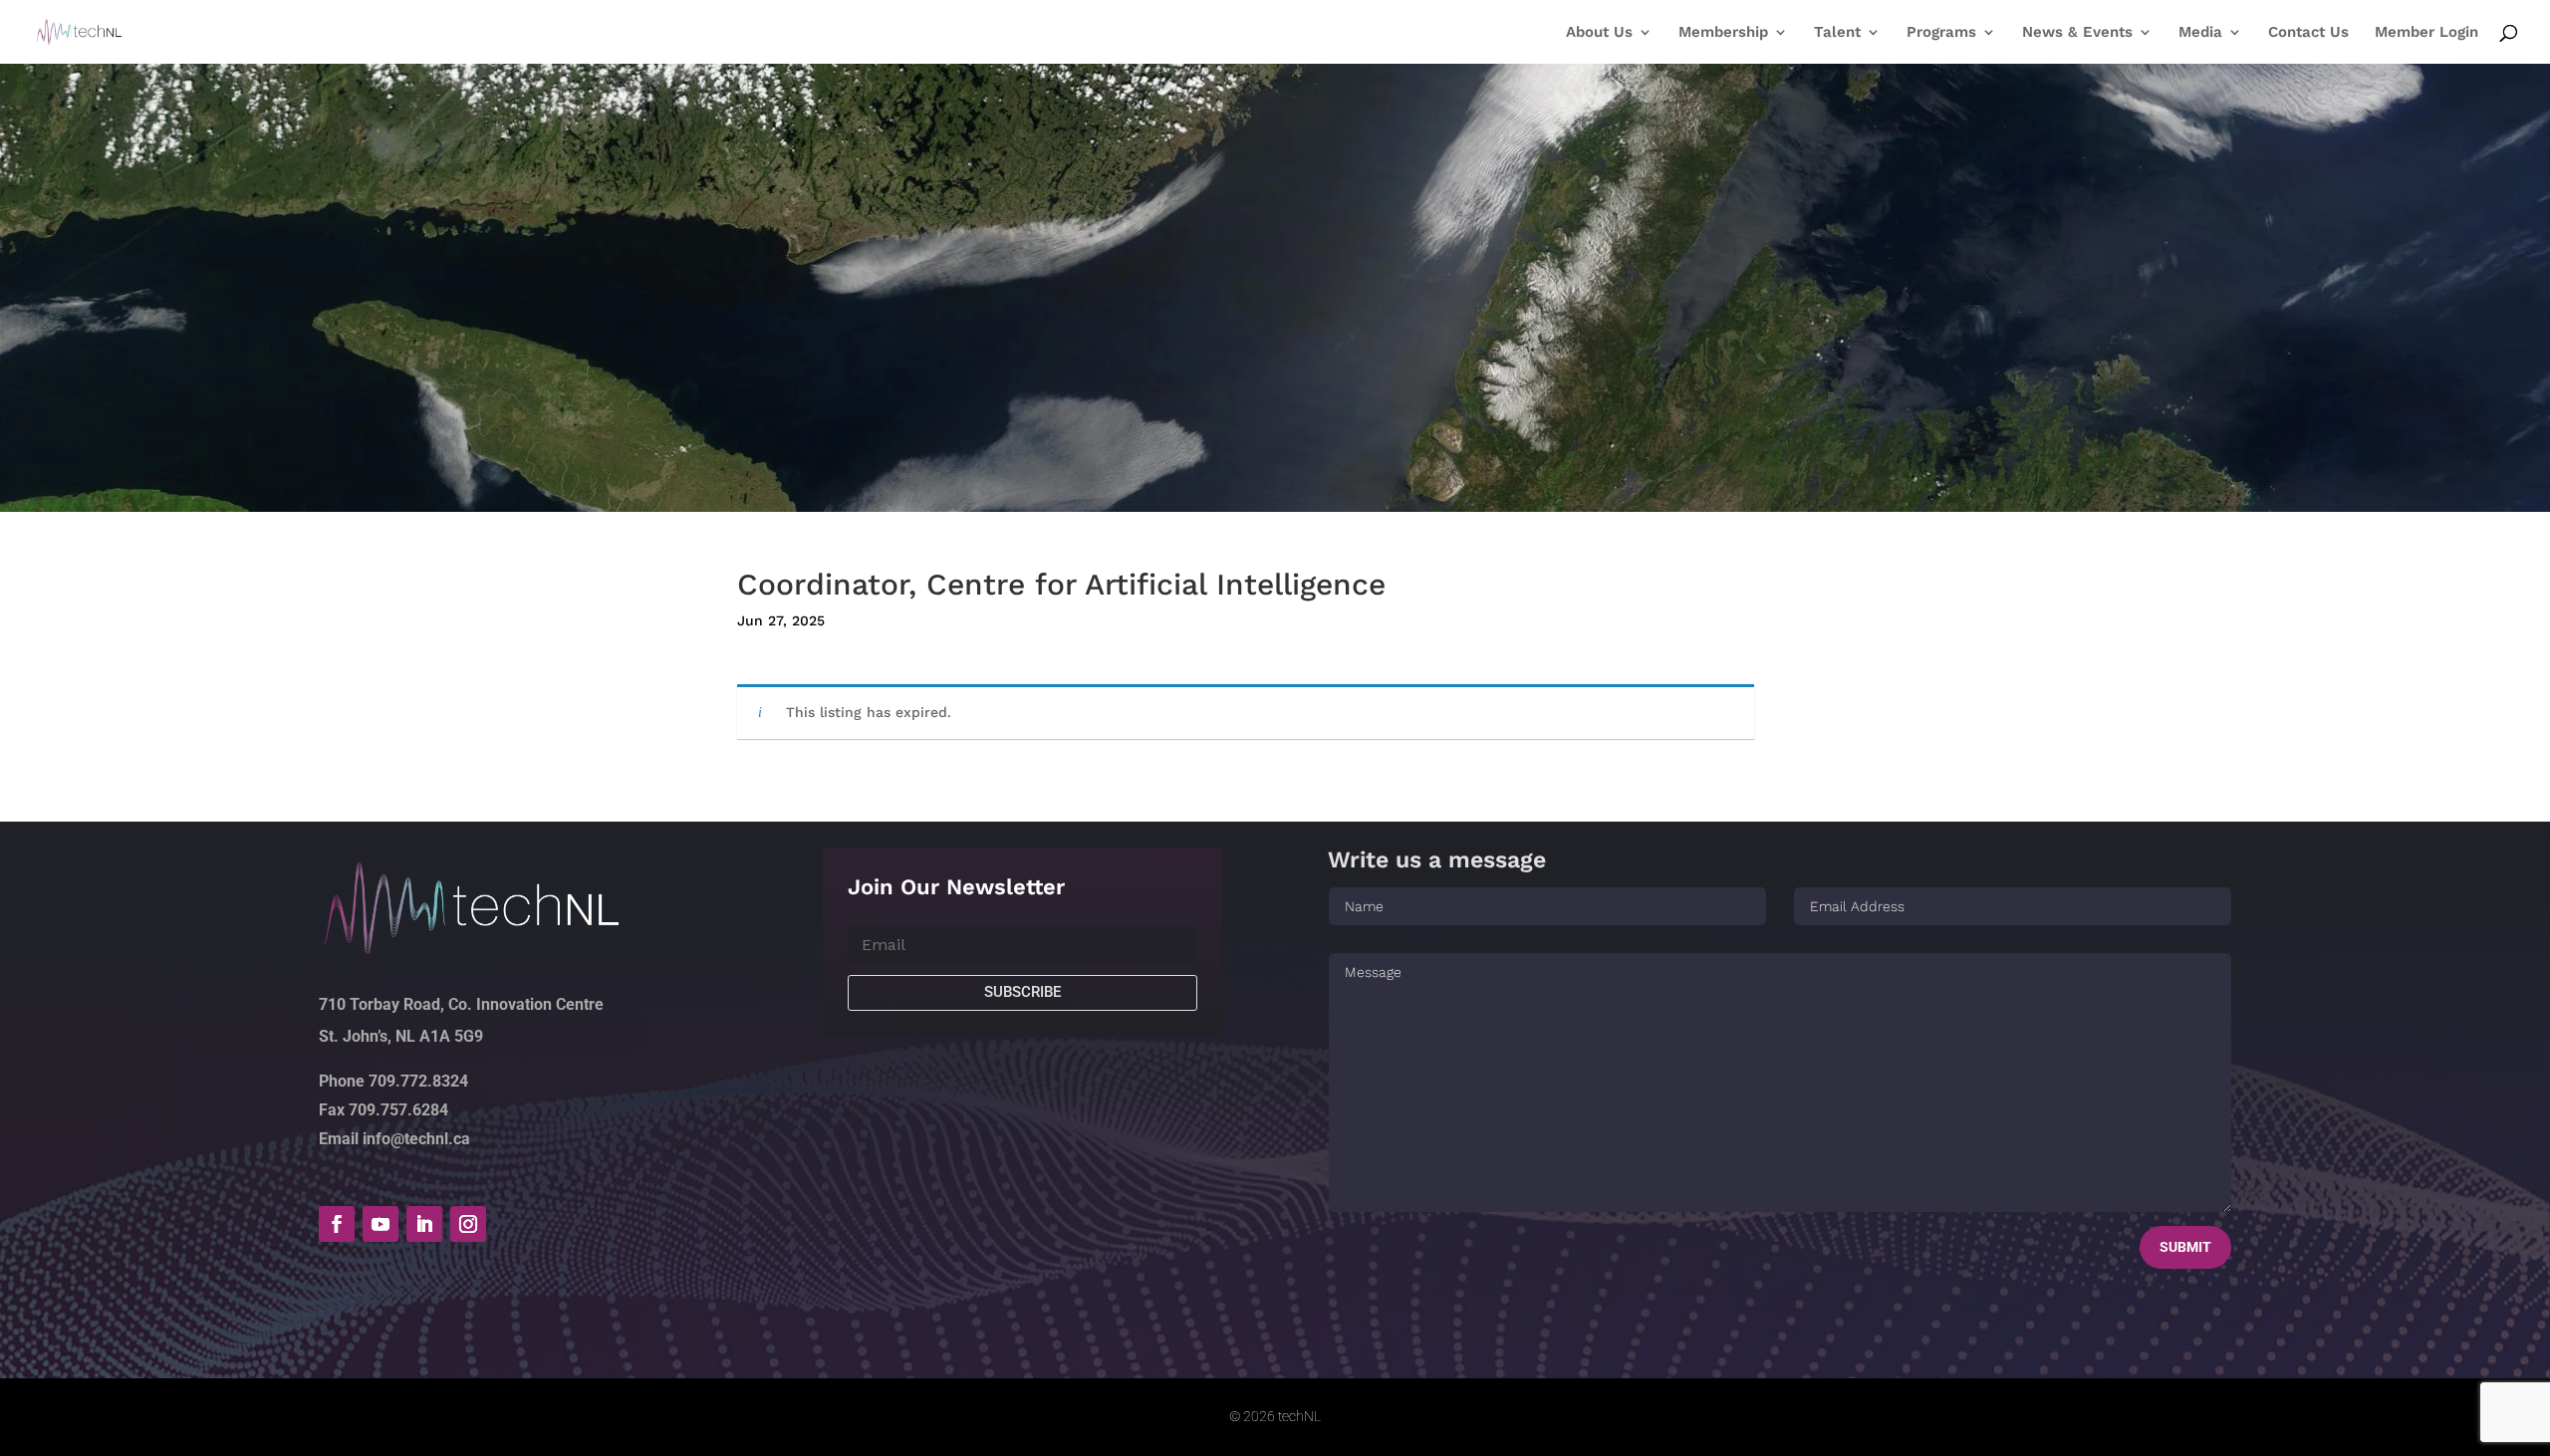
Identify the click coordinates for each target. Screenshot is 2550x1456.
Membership (1723, 33)
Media (2200, 33)
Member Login (2426, 33)
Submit (2185, 1247)
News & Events (2077, 33)
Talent (1837, 33)
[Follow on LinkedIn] (424, 1224)
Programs (1941, 33)
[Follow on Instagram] (468, 1224)
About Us (1599, 33)
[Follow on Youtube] (381, 1224)
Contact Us (2308, 33)
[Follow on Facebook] (337, 1224)
